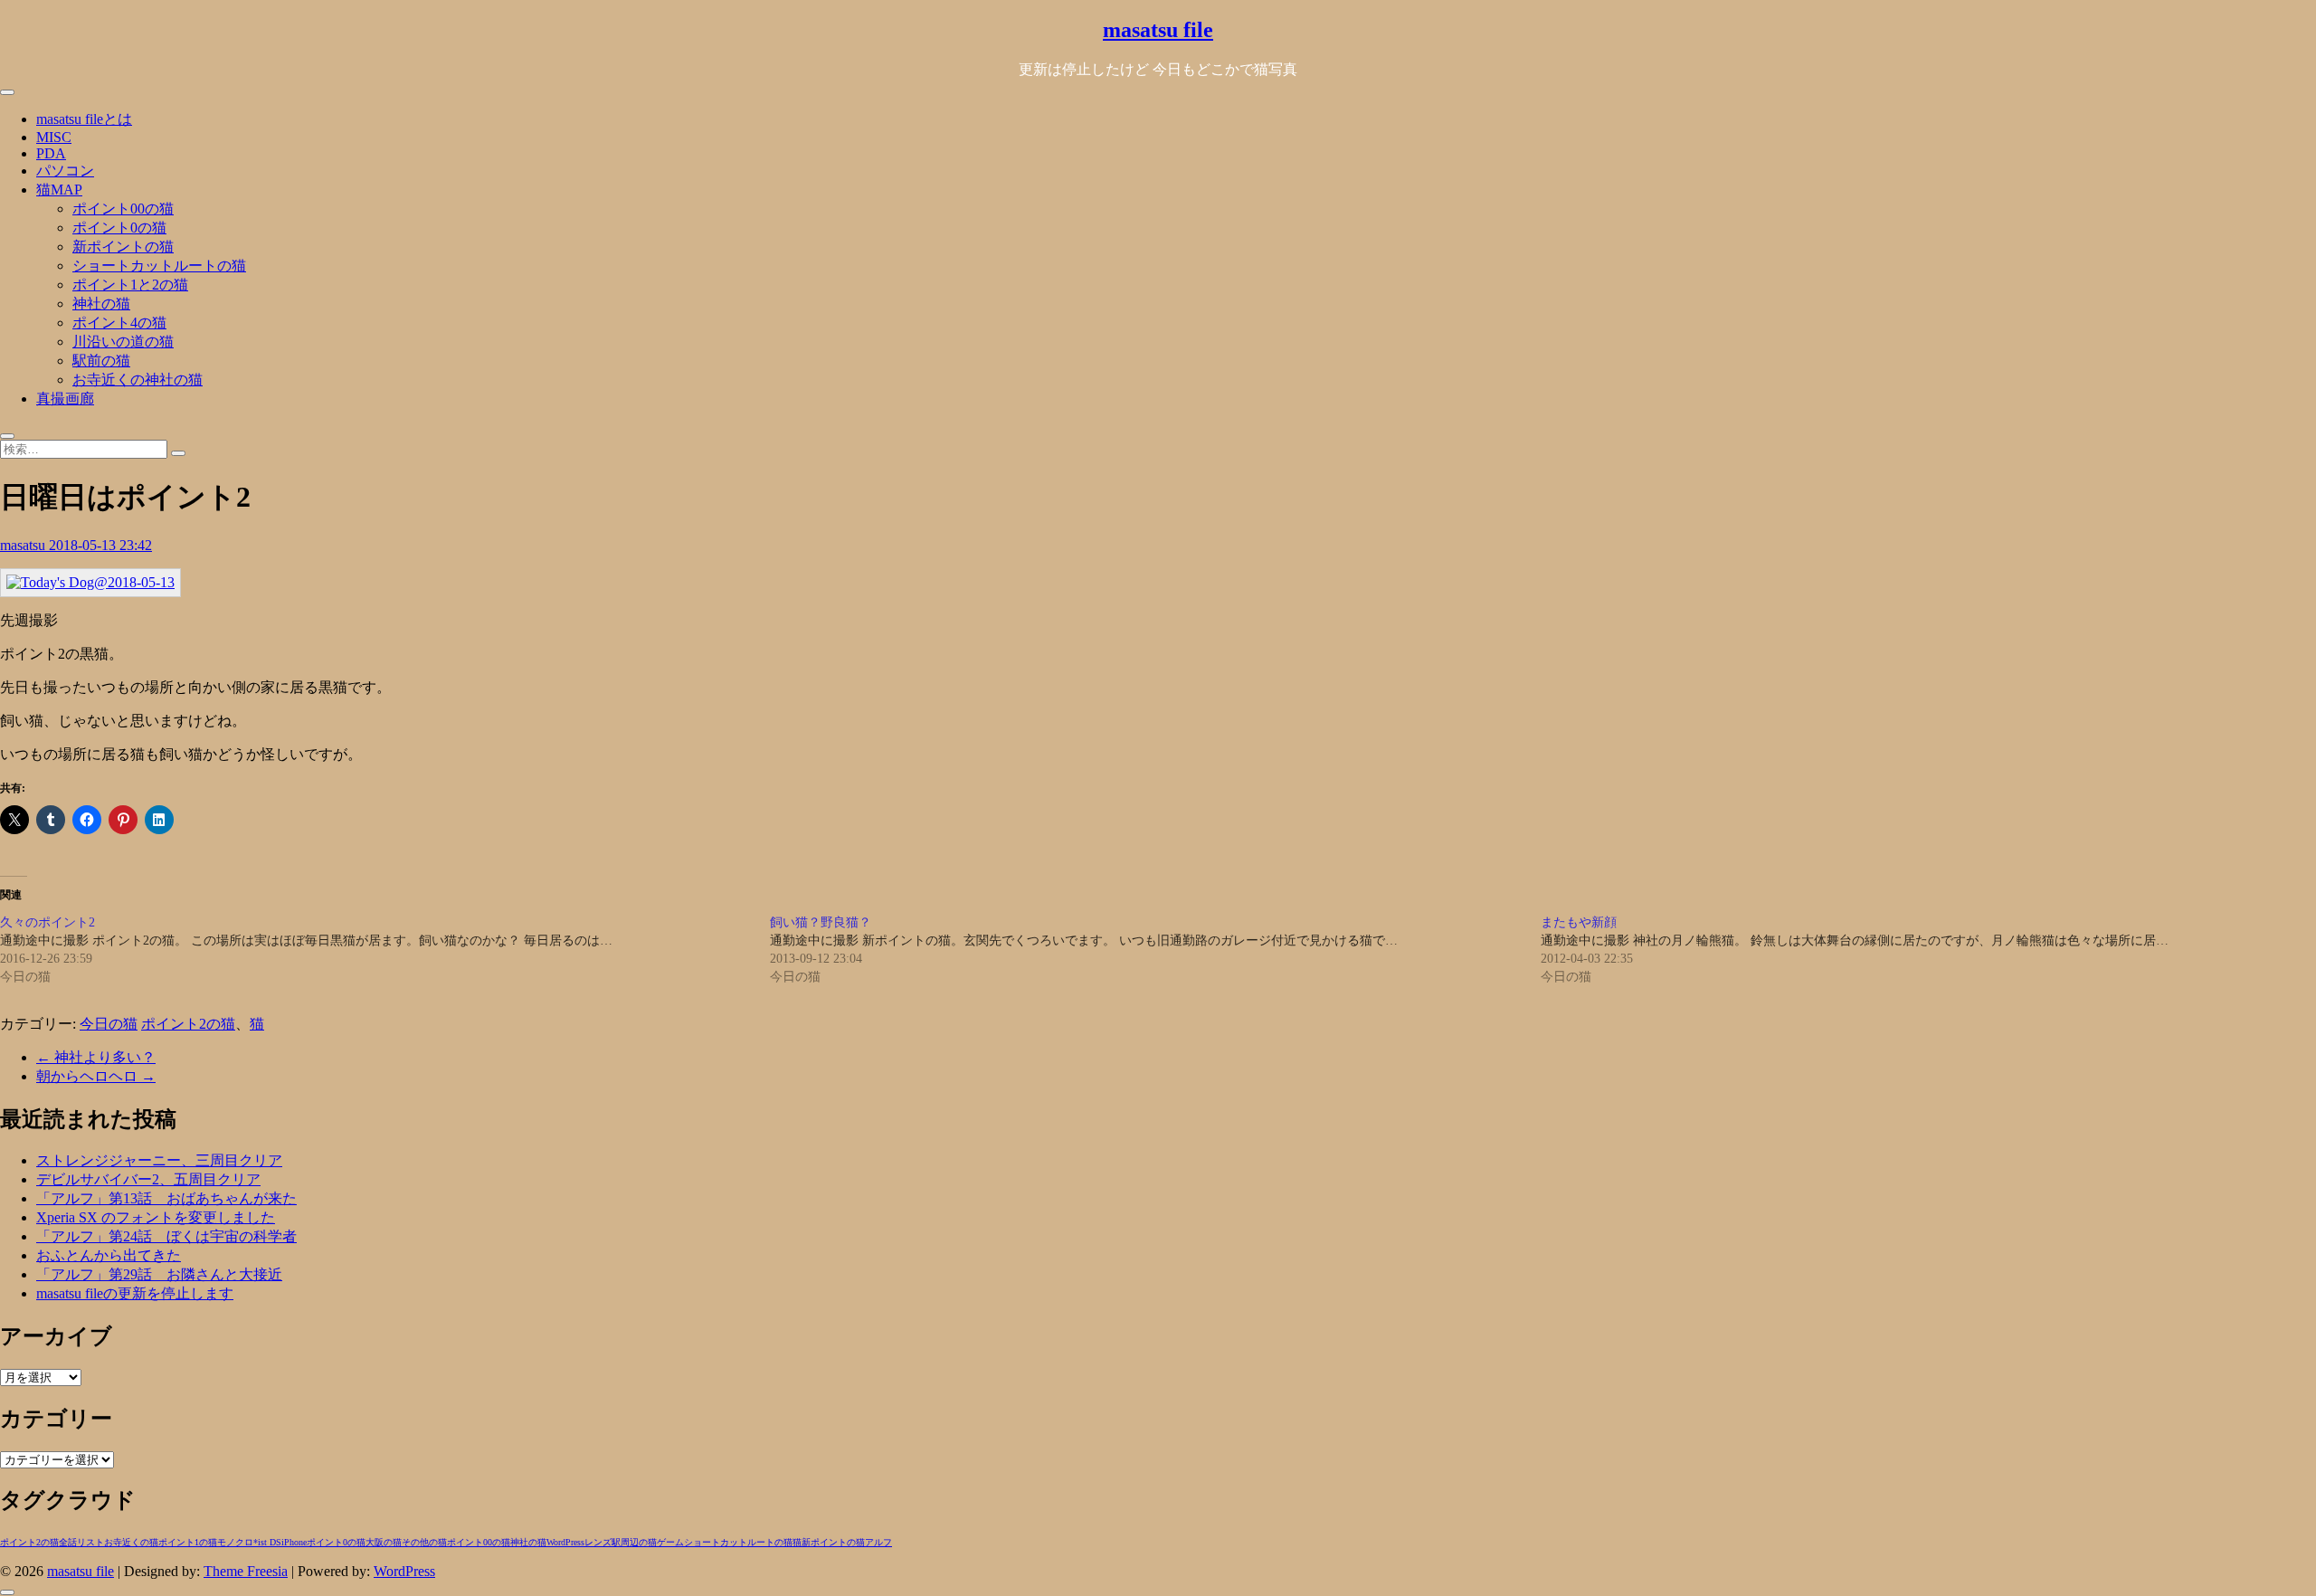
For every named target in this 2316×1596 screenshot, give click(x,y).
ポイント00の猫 (123, 209)
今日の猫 (109, 1024)
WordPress (565, 1542)
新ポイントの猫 (123, 247)
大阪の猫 (384, 1542)
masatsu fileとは (84, 119)
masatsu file (1158, 30)
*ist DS (267, 1542)
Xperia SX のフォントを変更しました (156, 1217)
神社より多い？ (96, 1057)
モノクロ (235, 1542)
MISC (54, 137)
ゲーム (670, 1542)
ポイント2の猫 (188, 1024)
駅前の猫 (101, 361)
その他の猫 (424, 1542)
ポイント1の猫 (188, 1542)
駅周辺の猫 (634, 1542)
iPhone (294, 1542)
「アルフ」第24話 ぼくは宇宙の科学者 (166, 1236)
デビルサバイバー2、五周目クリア (148, 1179)
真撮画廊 (65, 399)
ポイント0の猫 (119, 228)
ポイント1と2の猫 (130, 285)
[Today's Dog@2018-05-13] (90, 582)
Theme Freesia (246, 1571)
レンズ (598, 1542)
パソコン (65, 171)
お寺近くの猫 (131, 1542)
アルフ (878, 1542)
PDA (51, 153)
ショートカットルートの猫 (159, 266)
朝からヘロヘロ (96, 1076)
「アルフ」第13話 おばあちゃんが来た (166, 1198)
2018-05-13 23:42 (100, 545)
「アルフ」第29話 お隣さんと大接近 (159, 1274)
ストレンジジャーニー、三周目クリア (159, 1160)
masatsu (24, 545)
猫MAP (59, 190)
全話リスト (81, 1542)
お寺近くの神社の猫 (138, 380)
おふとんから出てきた (109, 1255)
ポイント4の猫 (119, 323)
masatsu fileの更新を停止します (135, 1293)
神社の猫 (101, 304)
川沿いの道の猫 (123, 342)
